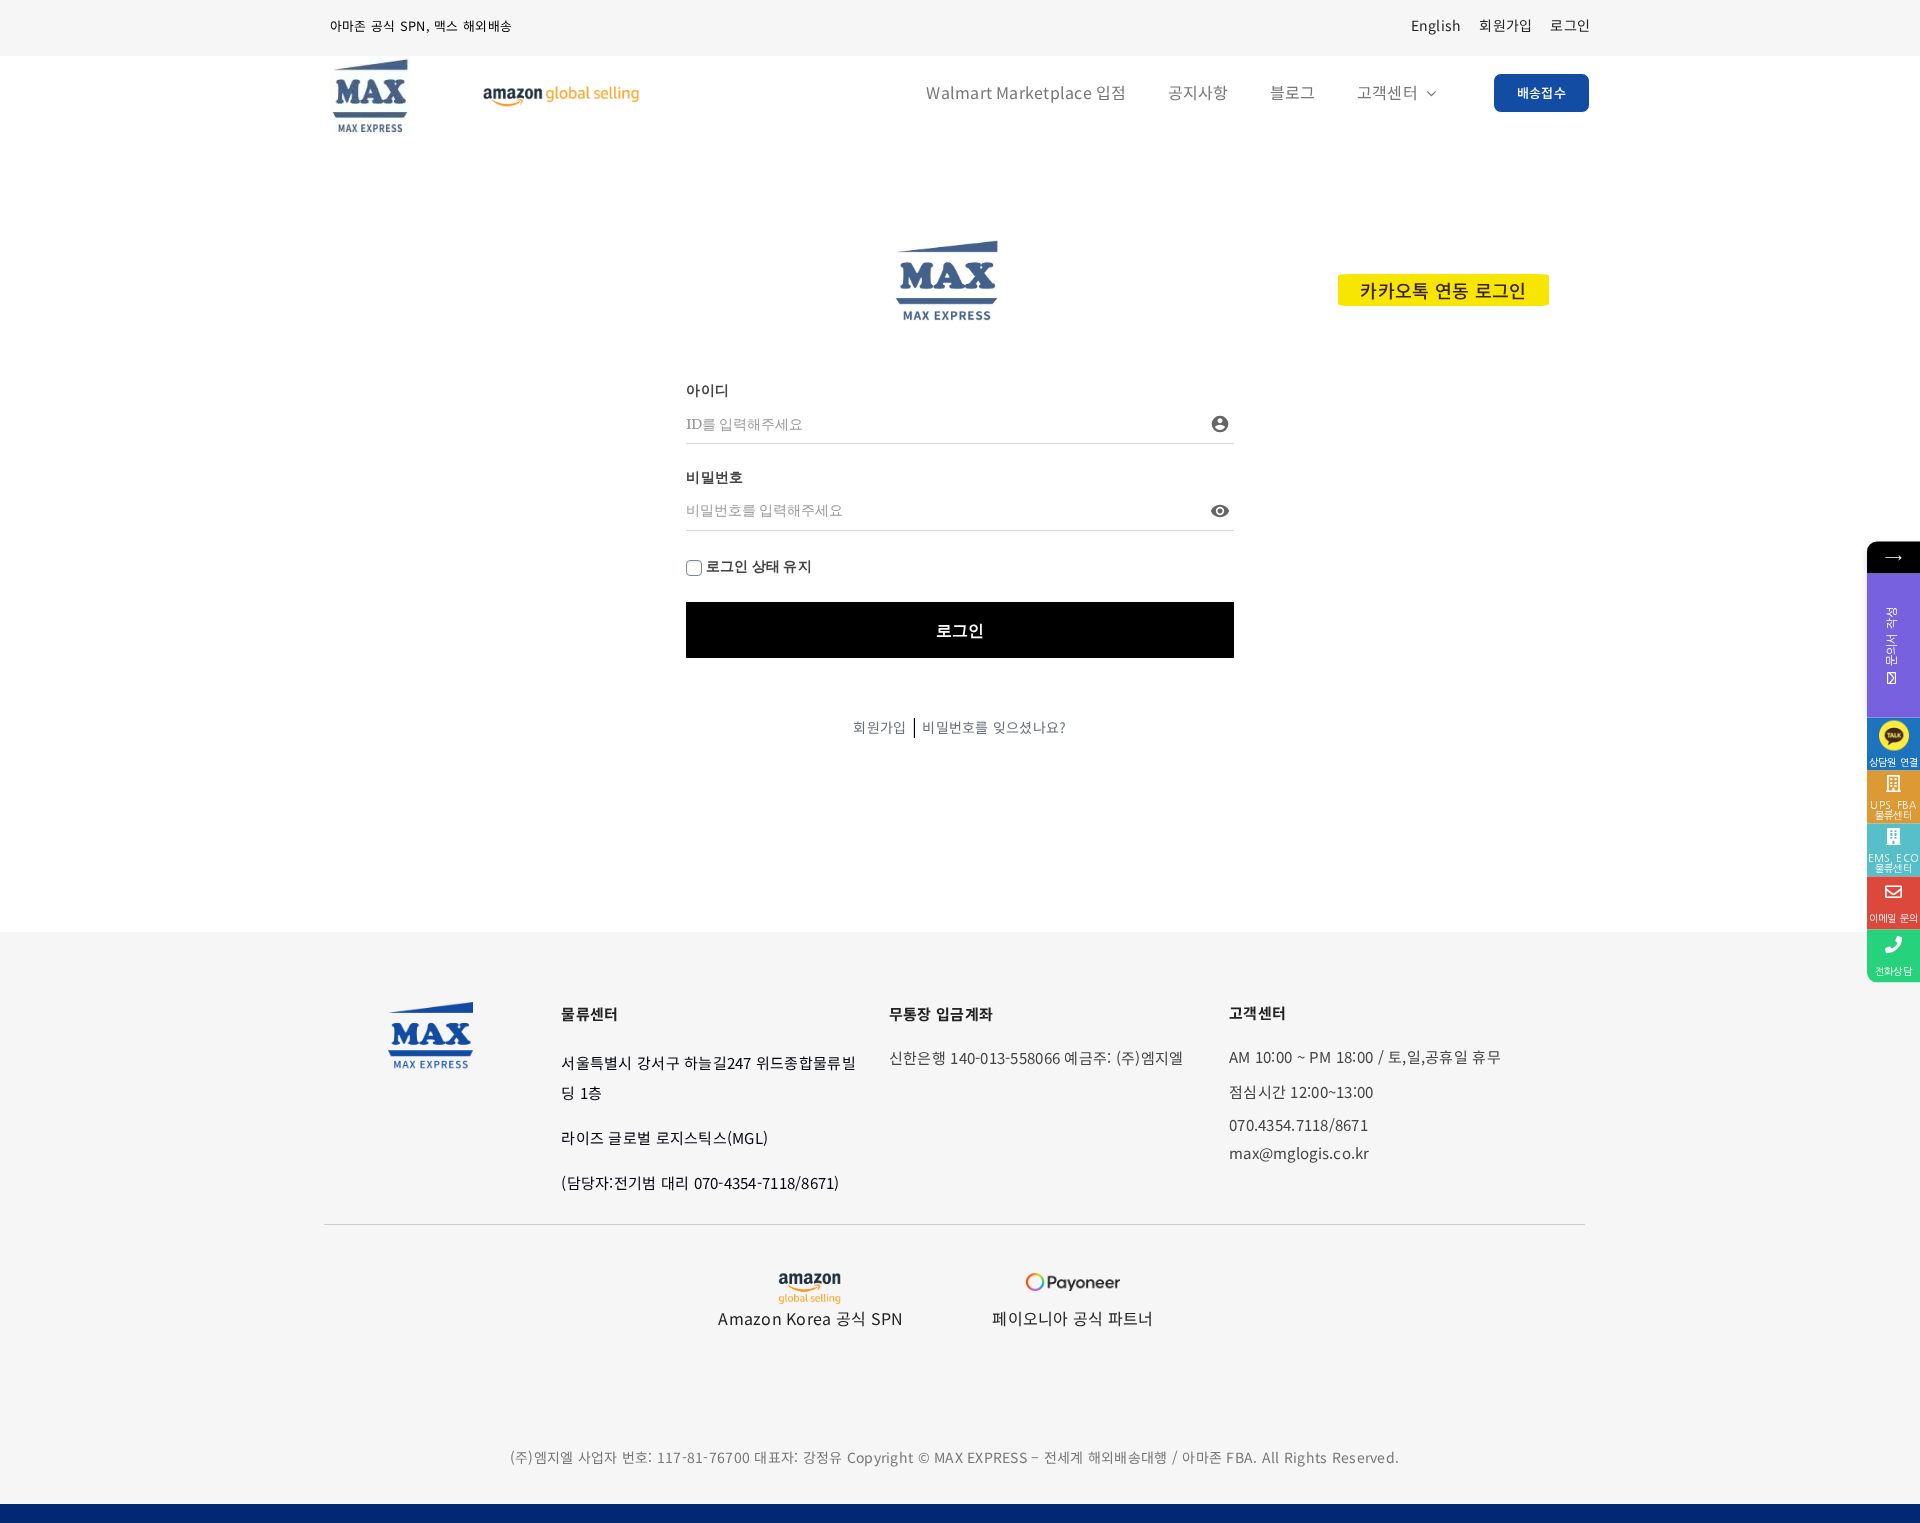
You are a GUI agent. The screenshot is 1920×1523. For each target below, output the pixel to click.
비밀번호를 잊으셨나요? (994, 727)
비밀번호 (714, 477)
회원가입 (879, 727)
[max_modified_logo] (946, 246)
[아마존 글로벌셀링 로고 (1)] (561, 94)
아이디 (707, 390)
